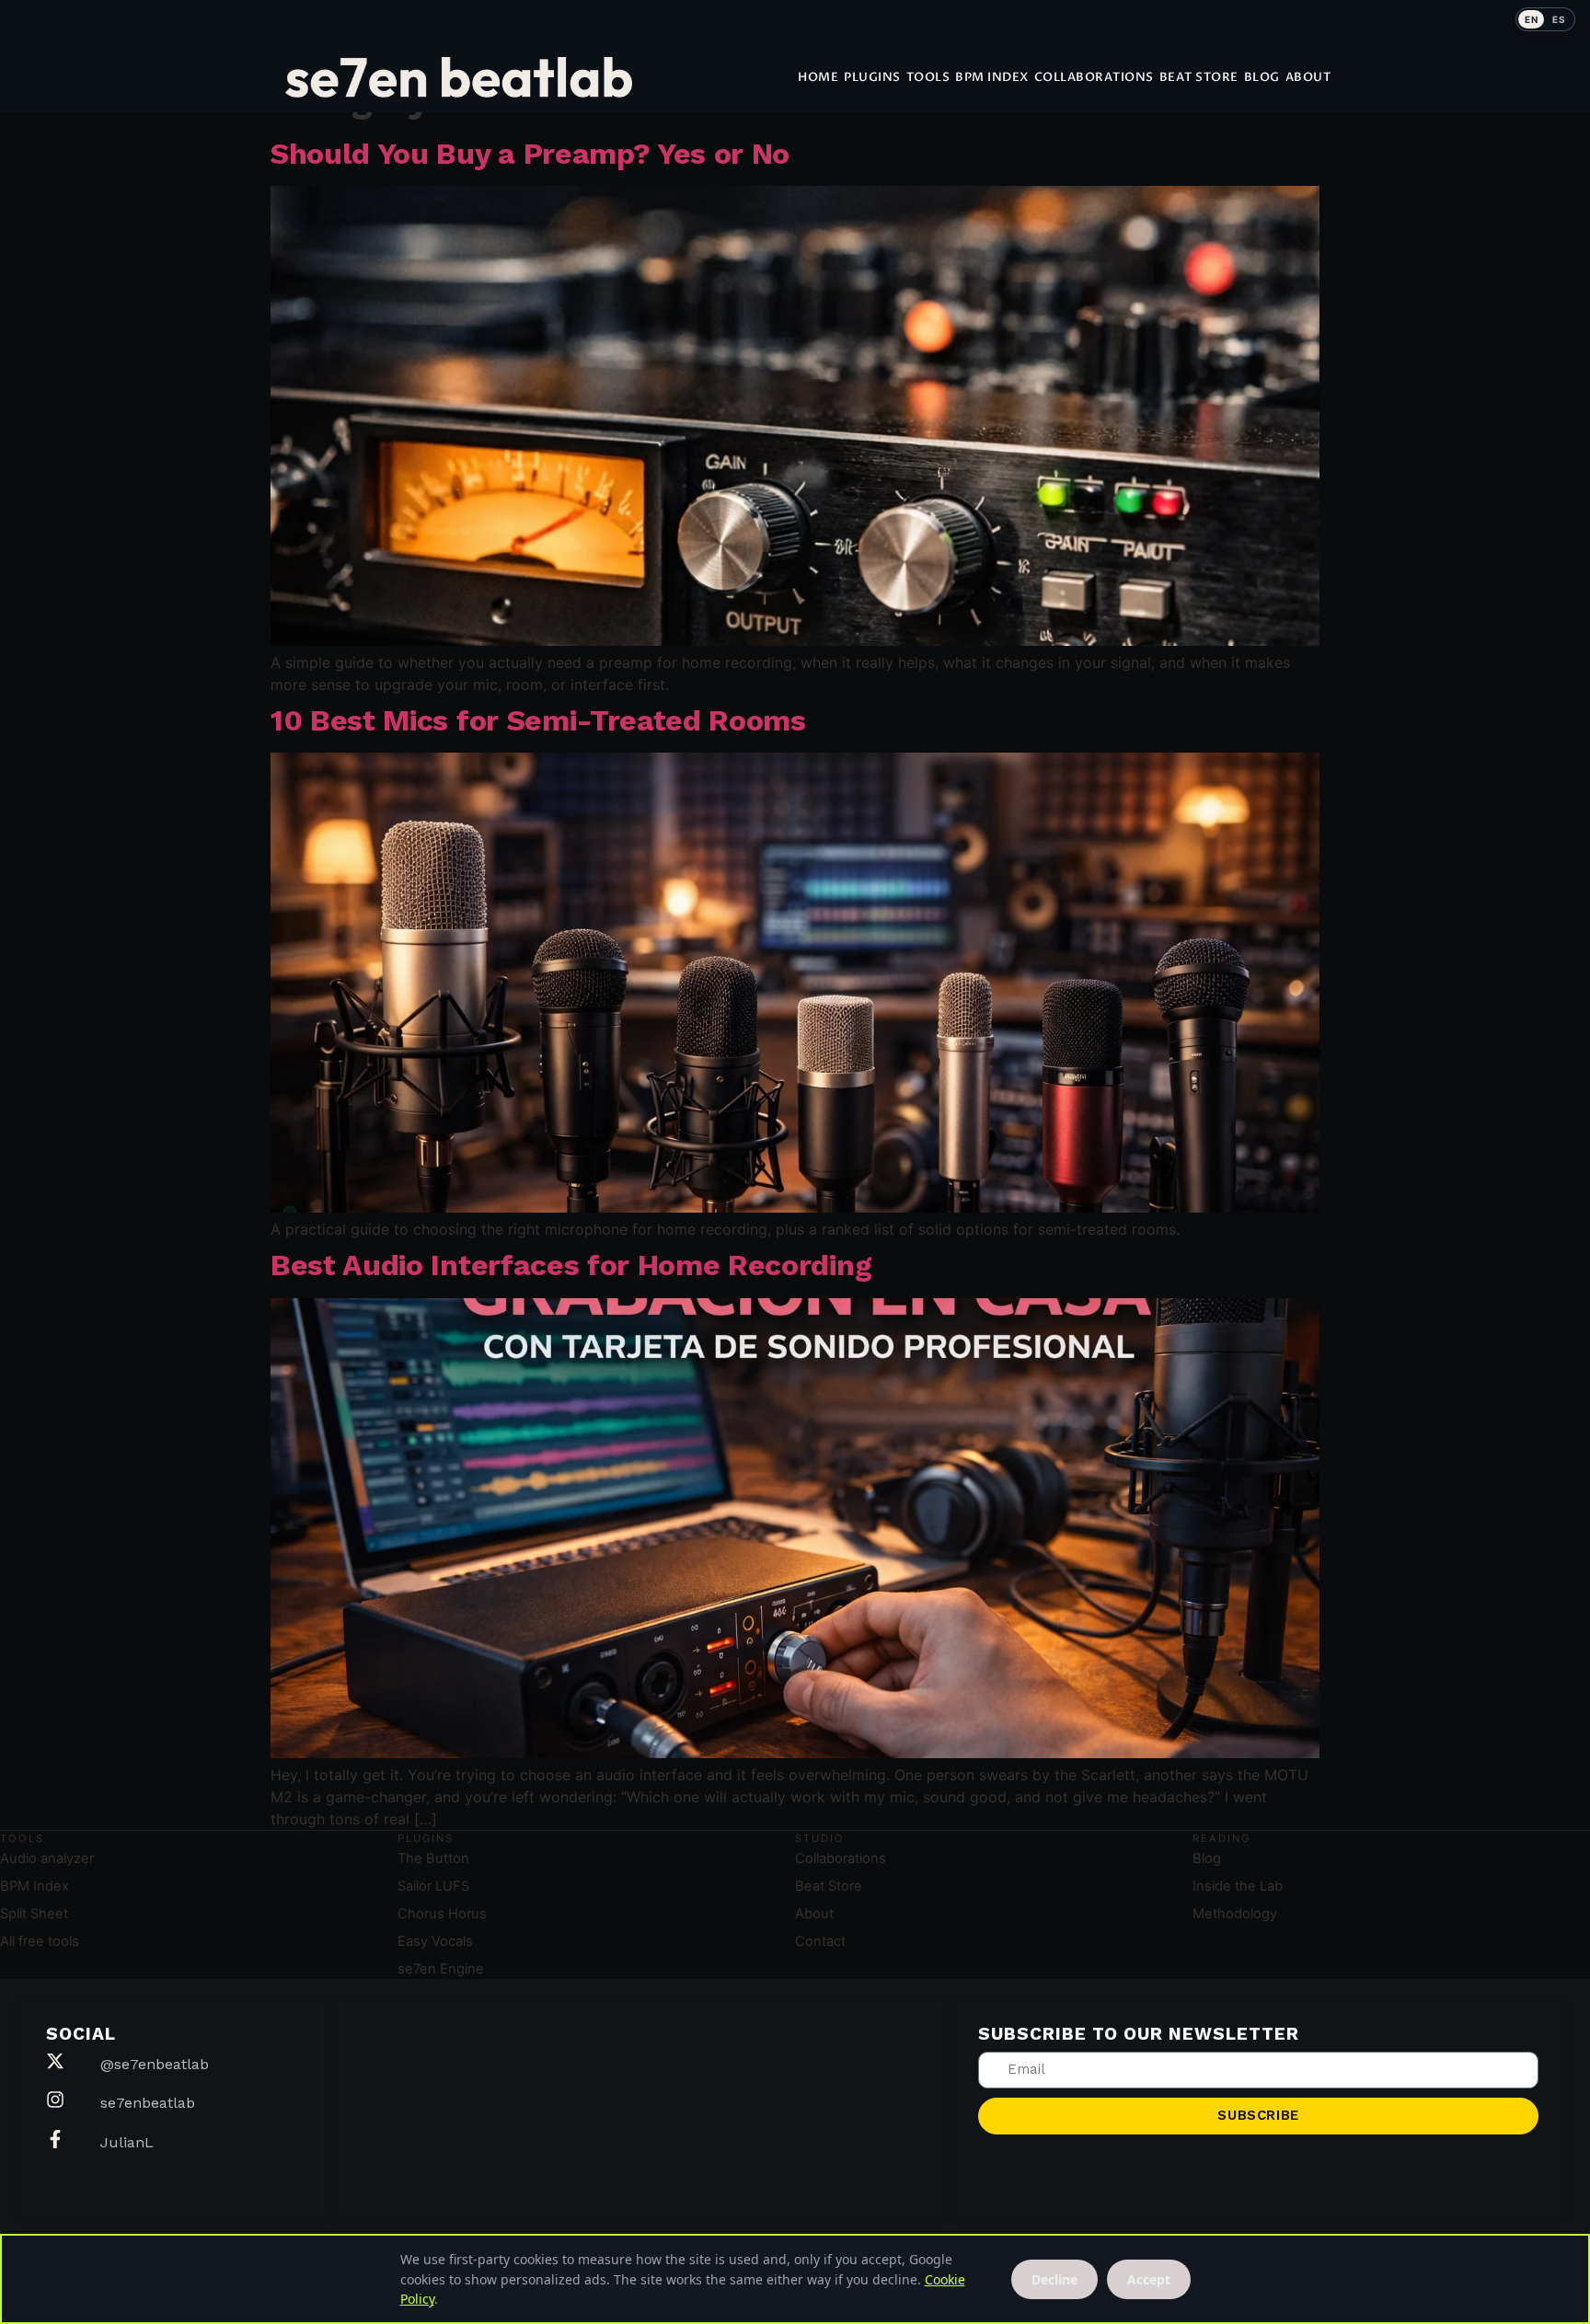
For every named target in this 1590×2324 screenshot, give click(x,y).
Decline (1054, 2279)
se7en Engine (441, 1969)
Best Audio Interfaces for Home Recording (571, 1265)
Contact (820, 1941)
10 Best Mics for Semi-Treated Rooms (538, 720)
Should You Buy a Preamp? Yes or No (530, 154)
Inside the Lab (1238, 1886)
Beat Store (1199, 77)
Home (818, 77)
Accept (1149, 2279)
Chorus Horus (442, 1914)
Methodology (1235, 1914)
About (1308, 77)
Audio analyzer (47, 1858)
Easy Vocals (435, 1941)
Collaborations (1094, 77)
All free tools (40, 1941)
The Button (433, 1858)
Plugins (872, 77)
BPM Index (992, 77)
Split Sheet (34, 1914)
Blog (1262, 77)
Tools (928, 77)
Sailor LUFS (433, 1886)
